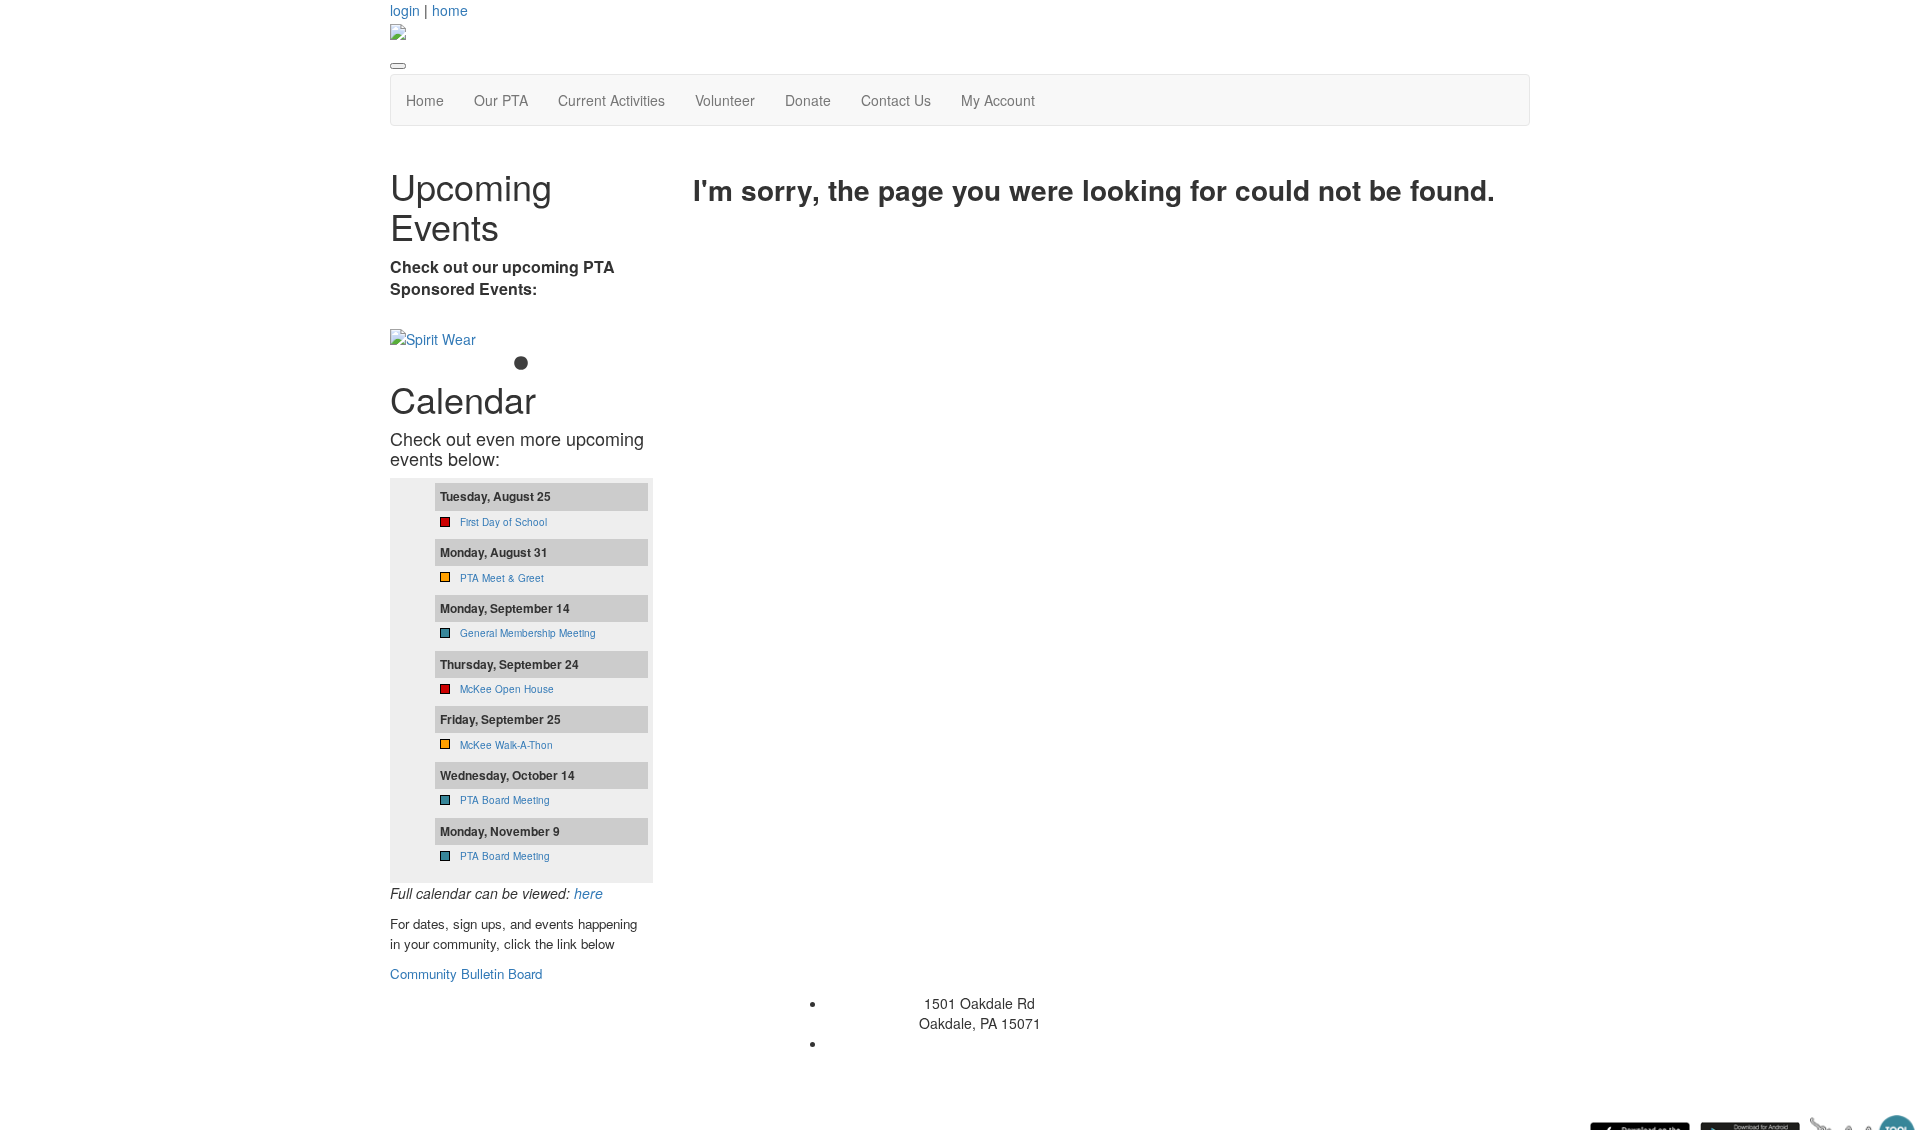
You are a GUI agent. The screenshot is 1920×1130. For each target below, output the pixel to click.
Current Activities (611, 100)
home (450, 10)
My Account (998, 100)
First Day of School (503, 522)
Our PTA (501, 100)
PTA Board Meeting (505, 800)
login (405, 10)
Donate (808, 100)
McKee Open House (507, 689)
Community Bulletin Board (468, 973)
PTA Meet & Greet (502, 578)
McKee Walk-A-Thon (506, 745)
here (588, 893)
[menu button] (398, 66)
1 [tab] (521, 364)
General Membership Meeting (528, 633)
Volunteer (725, 100)
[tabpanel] (521, 339)
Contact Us (896, 100)
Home (425, 100)
